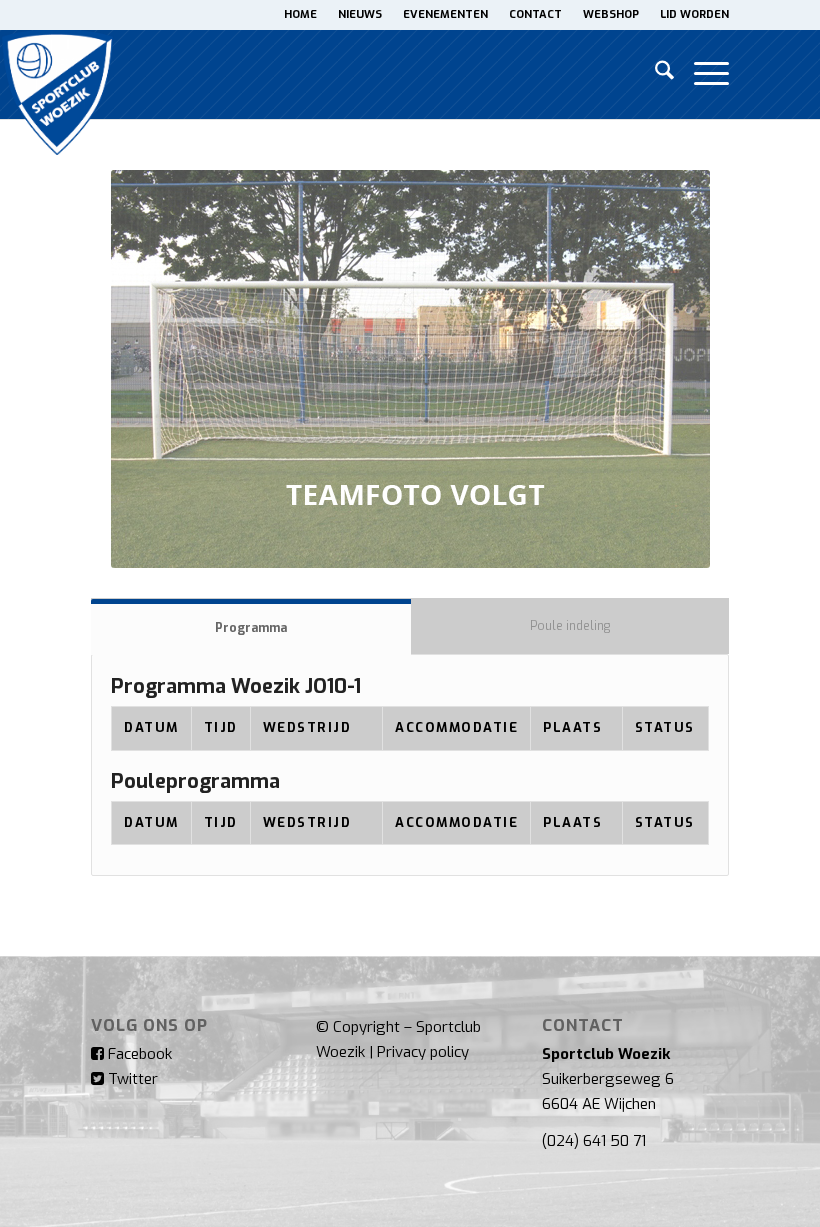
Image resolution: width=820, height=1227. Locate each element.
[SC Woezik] (58, 74)
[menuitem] (301, 15)
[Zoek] (654, 74)
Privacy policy (423, 1052)
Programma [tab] (251, 628)
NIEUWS (360, 14)
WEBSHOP (611, 14)
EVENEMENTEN (445, 14)
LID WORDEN (694, 14)
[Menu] (701, 74)
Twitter (131, 1079)
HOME (300, 14)
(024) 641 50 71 (594, 1141)
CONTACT (535, 14)
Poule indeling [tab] (570, 626)
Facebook (138, 1054)
